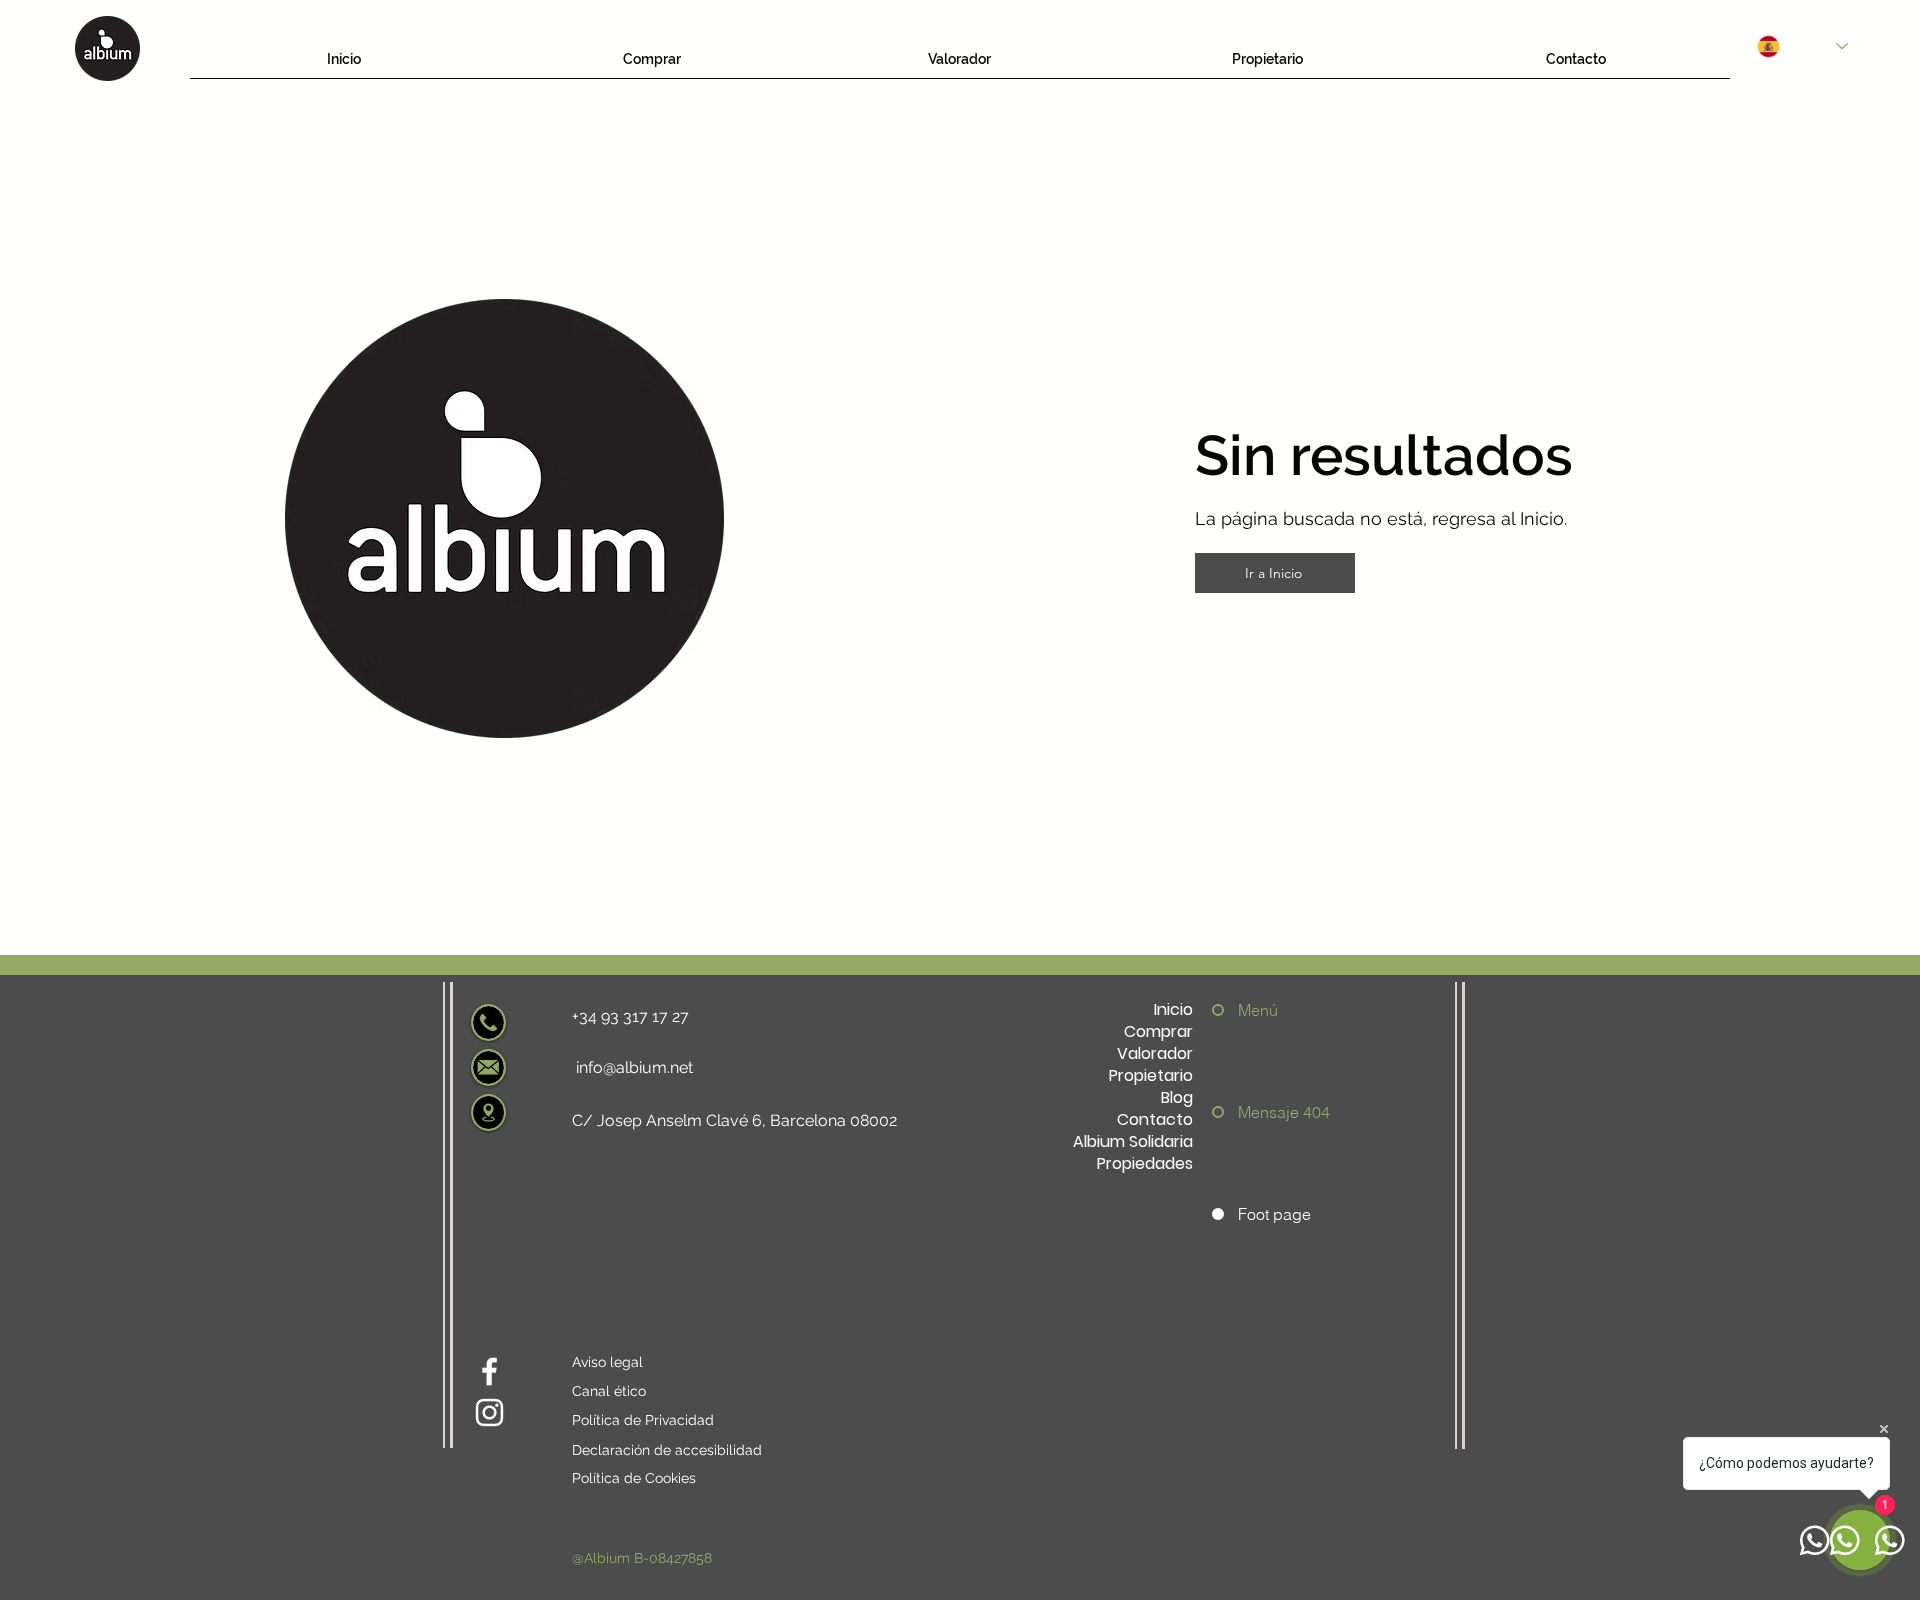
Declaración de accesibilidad (667, 1450)
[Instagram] (489, 1412)
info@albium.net (634, 1067)
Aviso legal (607, 1362)
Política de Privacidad (643, 1420)
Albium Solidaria (1133, 1142)
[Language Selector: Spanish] (1802, 46)
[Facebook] (489, 1371)
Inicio (1173, 1010)
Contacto (1155, 1120)
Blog (1177, 1098)
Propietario (1151, 1076)
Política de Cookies (634, 1478)
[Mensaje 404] (1223, 1112)
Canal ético (609, 1391)
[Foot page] (1223, 1214)
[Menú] (1223, 1010)
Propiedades (1145, 1164)
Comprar (1158, 1032)
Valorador (1155, 1054)
